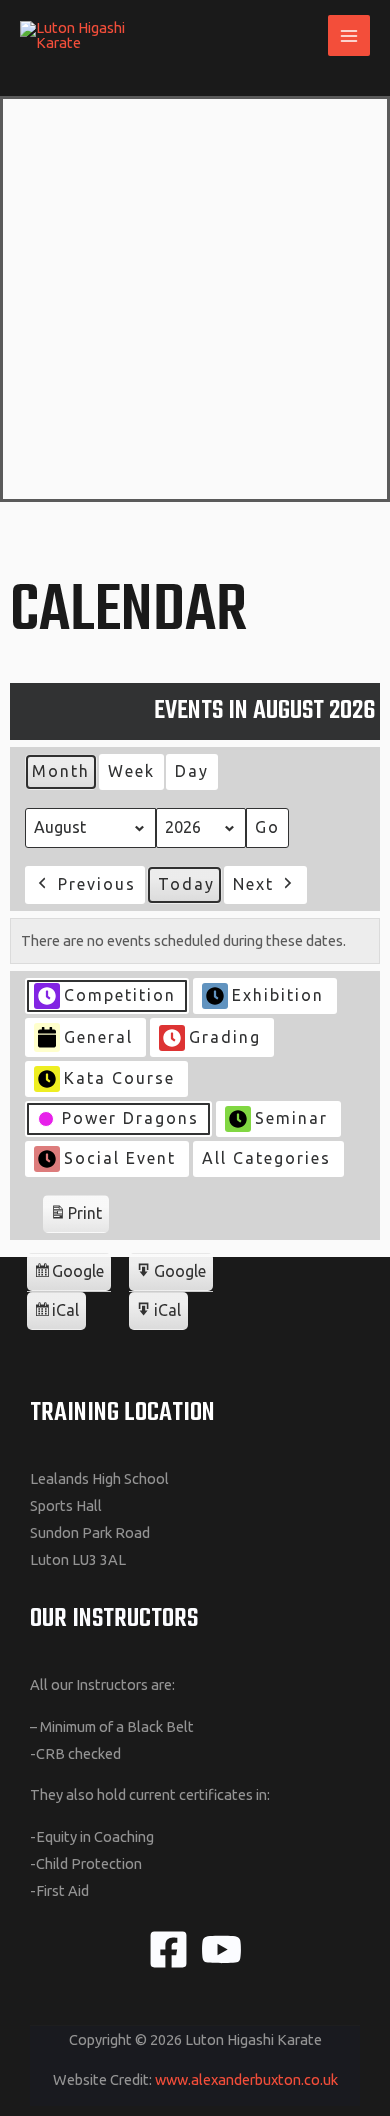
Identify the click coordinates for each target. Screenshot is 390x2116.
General (98, 1037)
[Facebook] (168, 1949)
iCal (59, 1315)
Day (192, 771)
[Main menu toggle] (349, 36)
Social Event (120, 1158)
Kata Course (119, 1078)
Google (68, 1276)
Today (186, 884)
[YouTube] (221, 1949)
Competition (120, 995)
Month (61, 771)
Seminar (291, 1118)
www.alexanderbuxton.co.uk (246, 2079)
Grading (225, 1037)
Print (75, 1218)
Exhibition (278, 995)
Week (131, 771)
